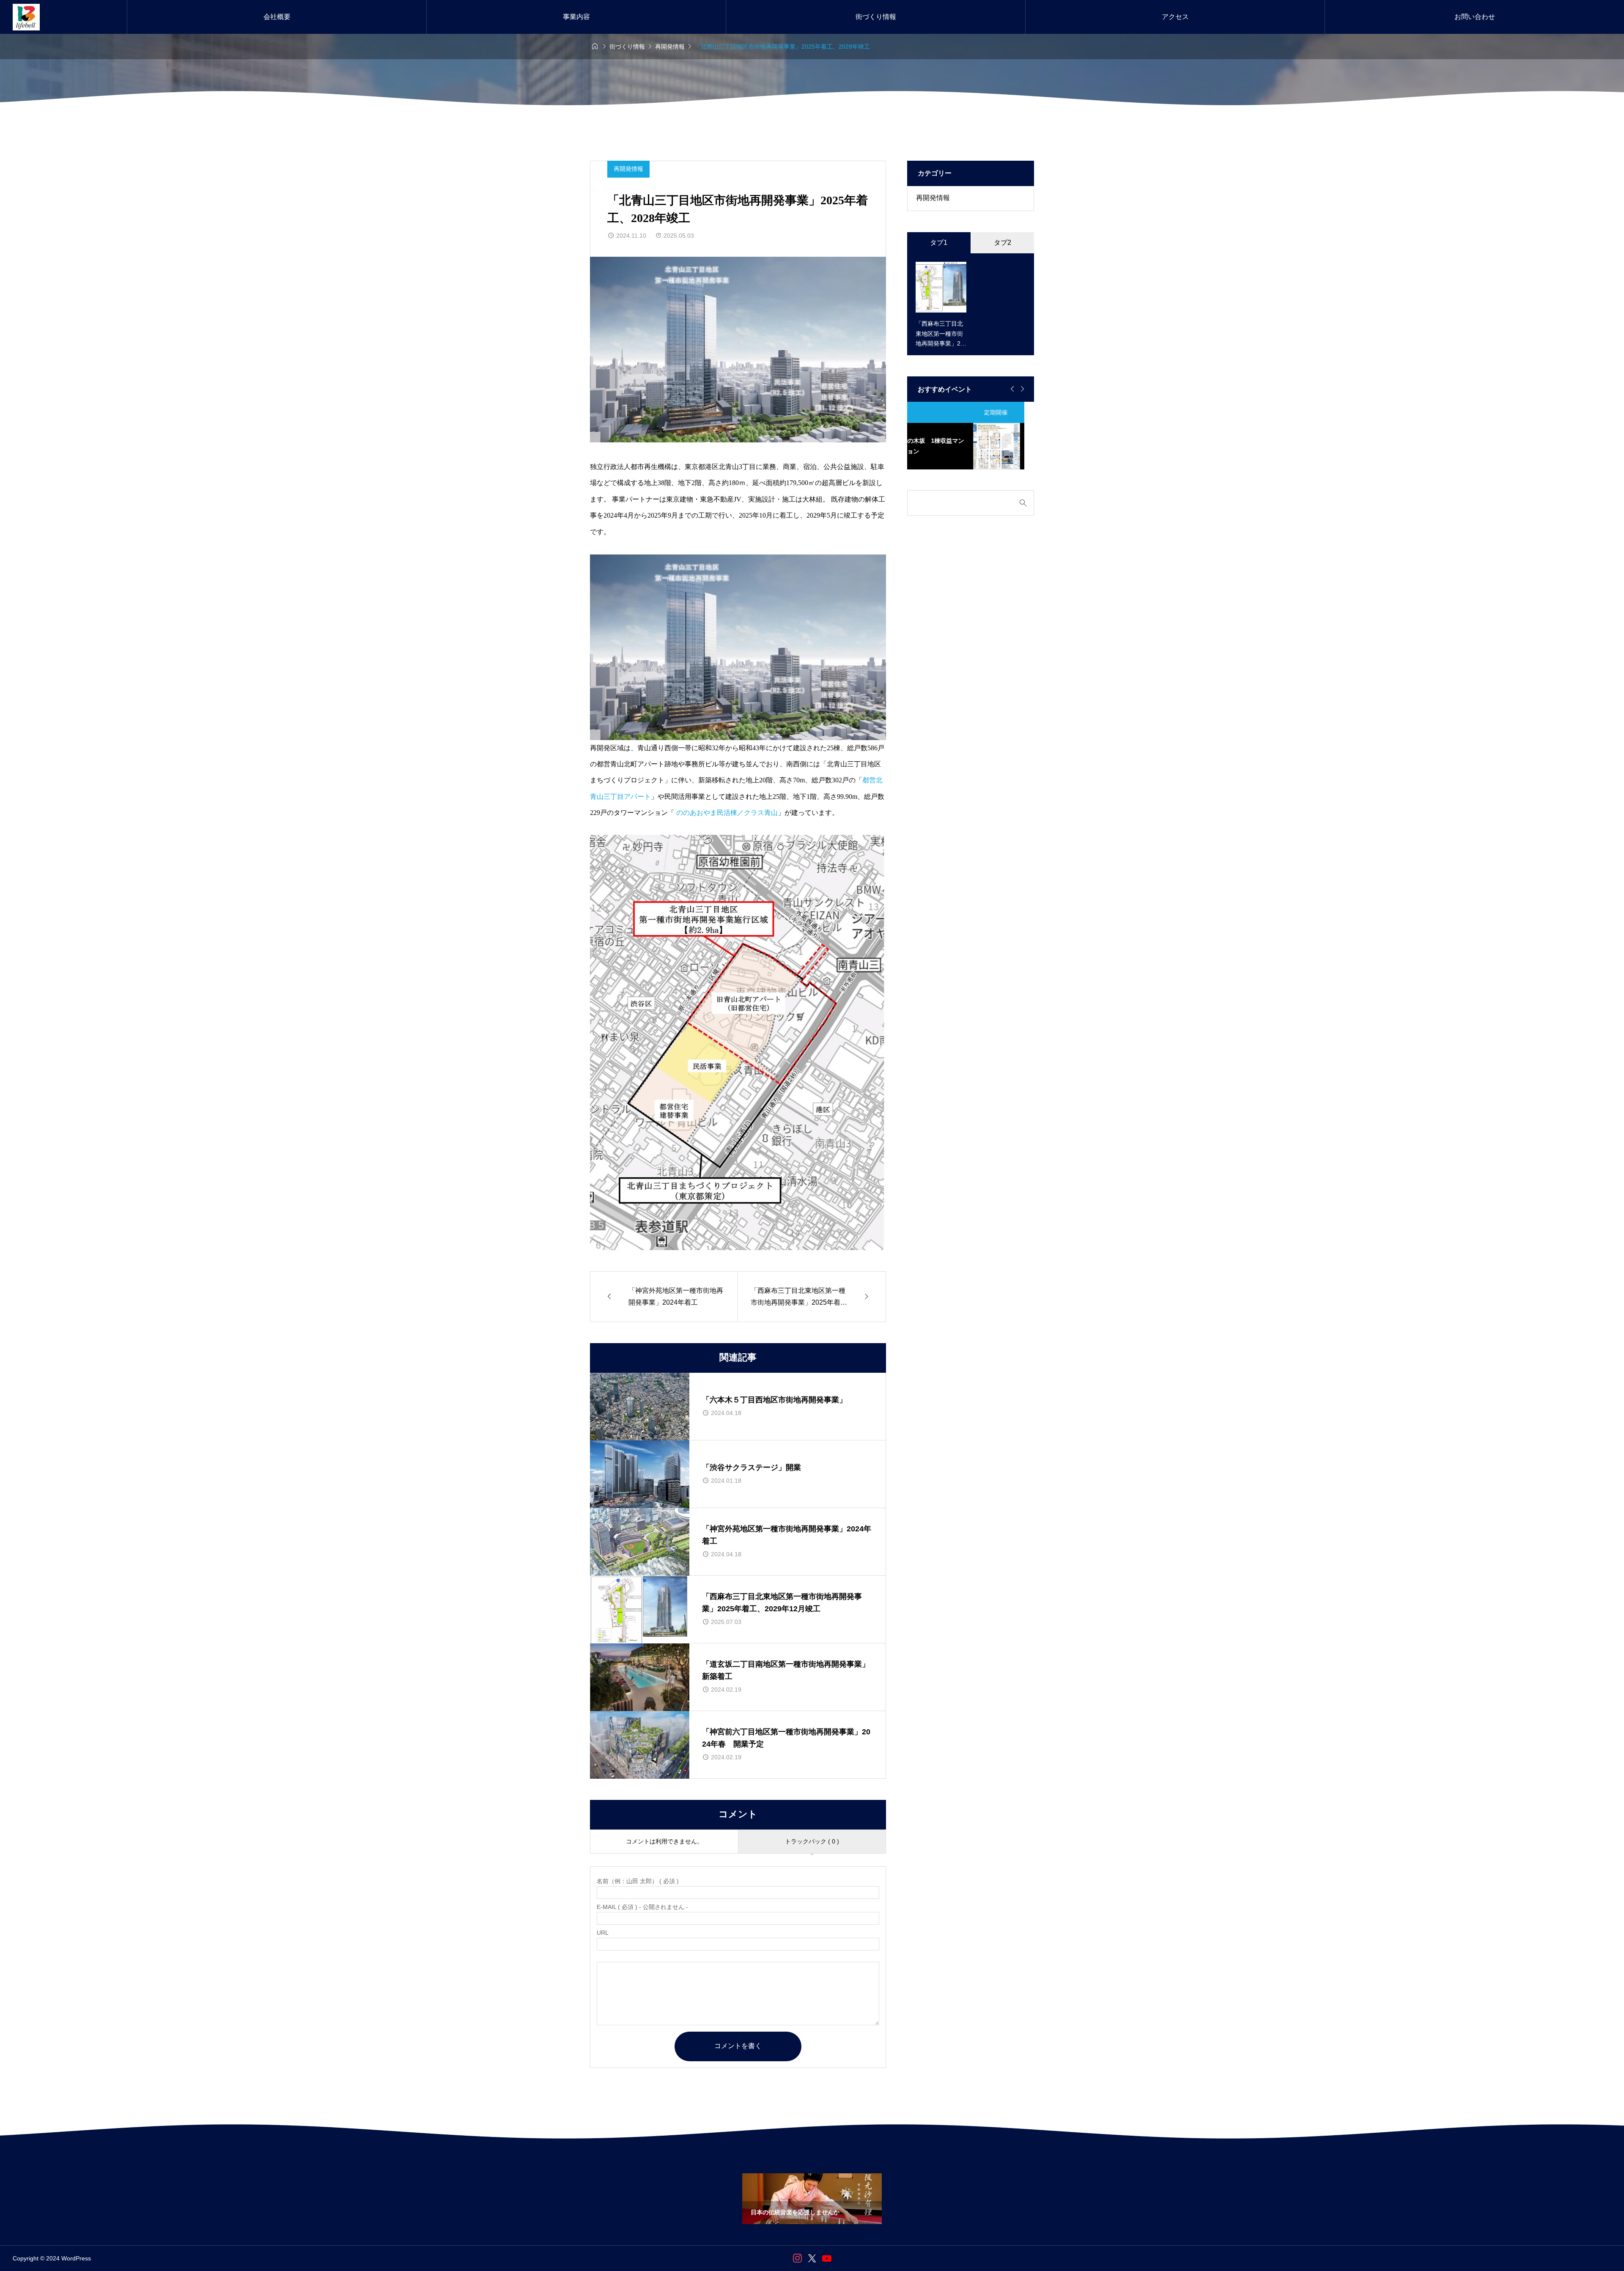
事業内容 (576, 17)
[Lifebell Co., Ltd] (26, 17)
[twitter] (812, 2258)
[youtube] (827, 2258)
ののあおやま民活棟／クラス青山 (726, 813)
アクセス (1175, 17)
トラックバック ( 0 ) (812, 1841)
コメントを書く (738, 2046)
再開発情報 (628, 169)
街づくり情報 (876, 17)
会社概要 (277, 17)
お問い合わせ (1475, 17)
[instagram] (797, 2258)
